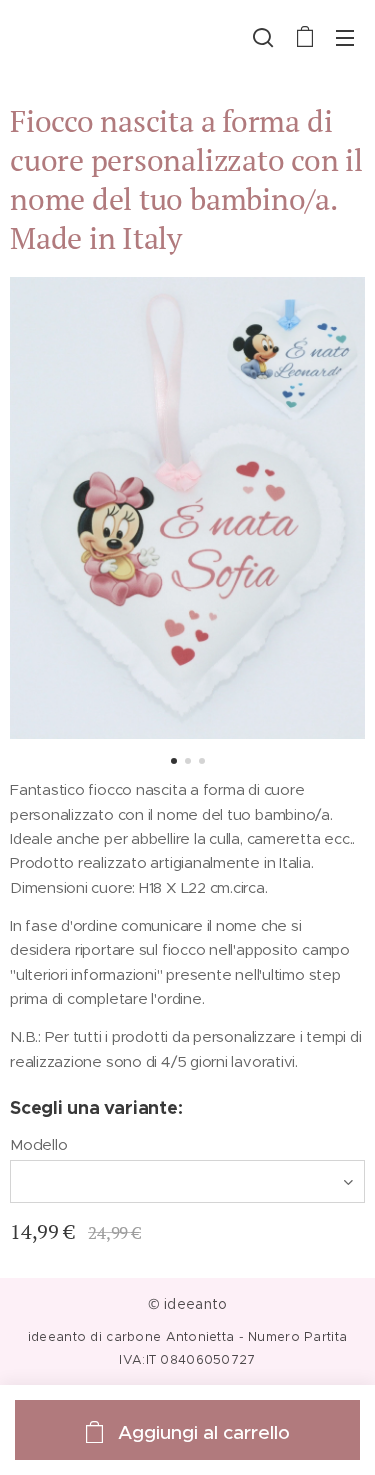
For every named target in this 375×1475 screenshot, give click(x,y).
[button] (263, 37)
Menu (345, 37)
